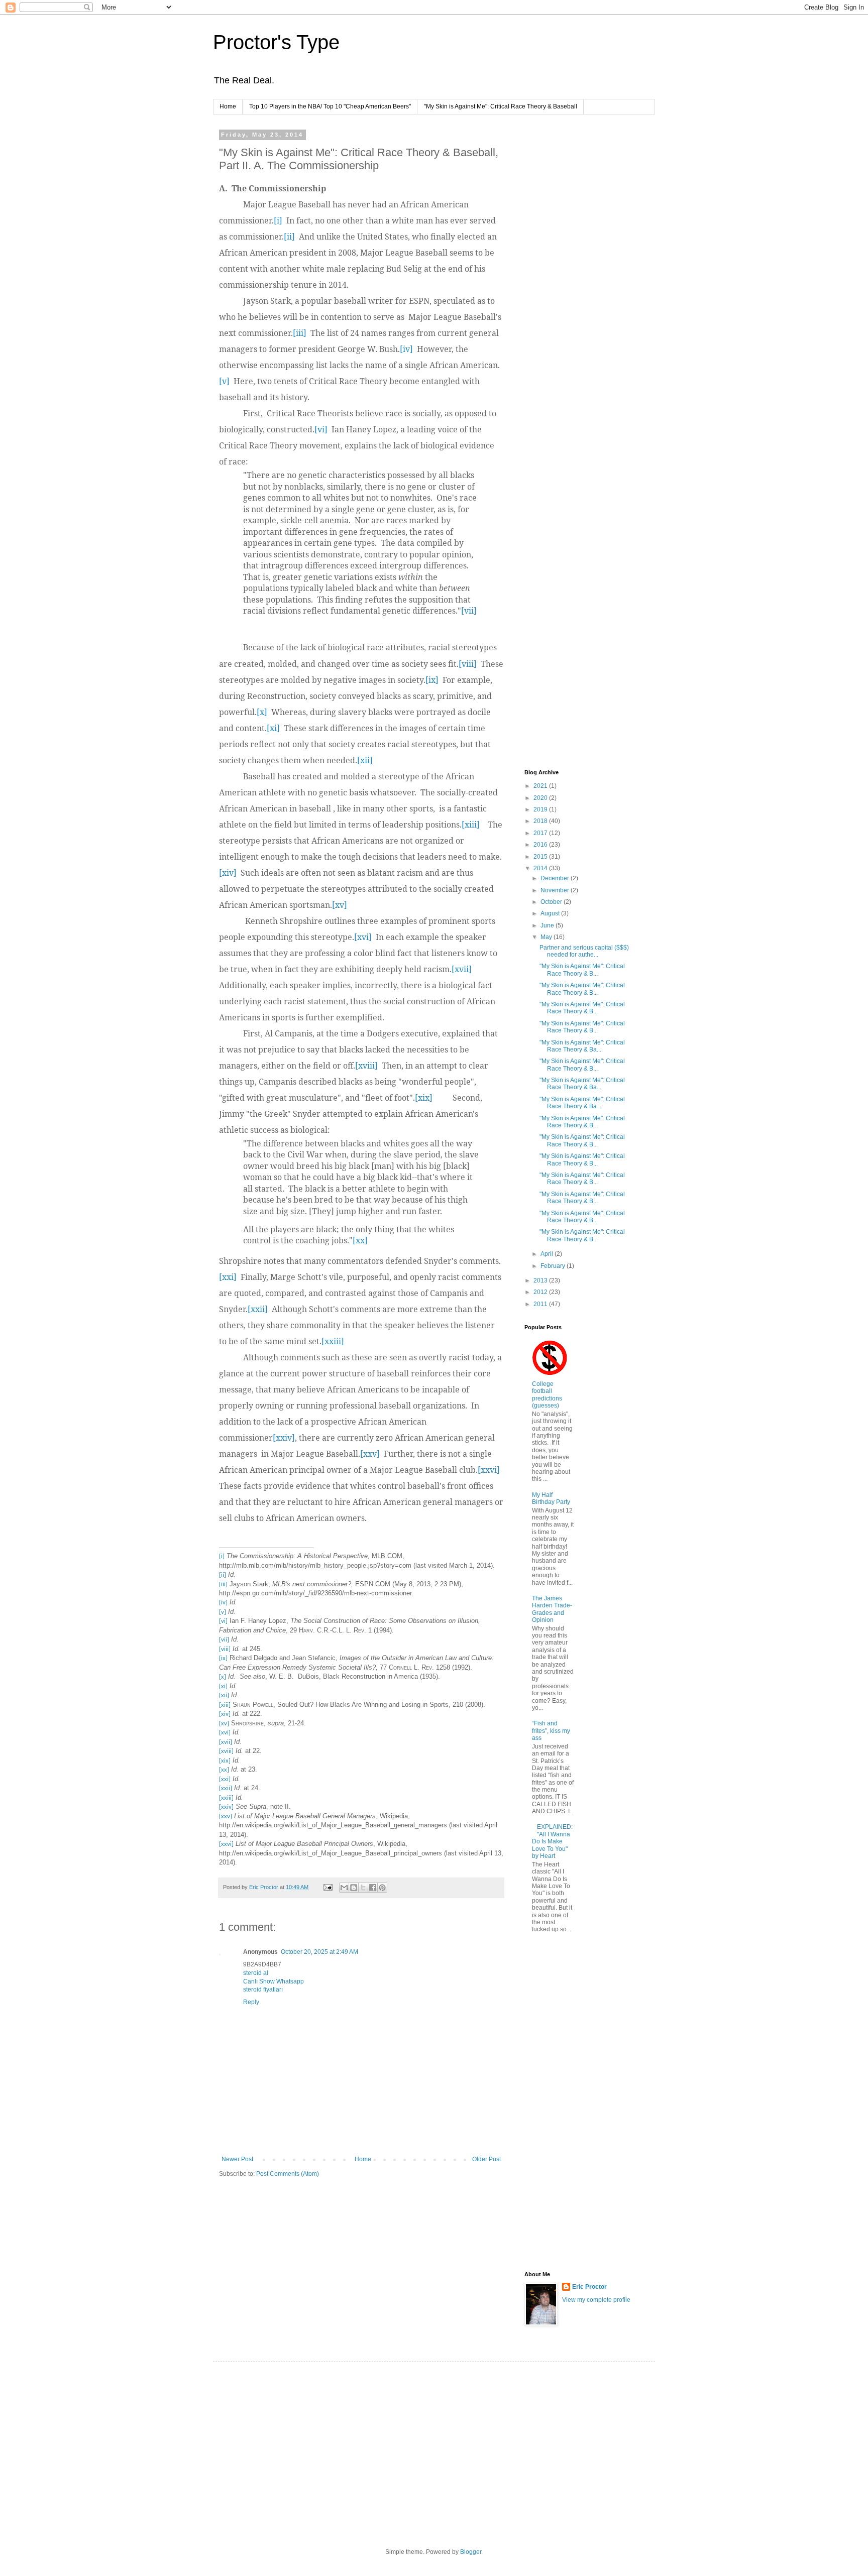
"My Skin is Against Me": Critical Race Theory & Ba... (582, 1046)
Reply (251, 2002)
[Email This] (344, 1888)
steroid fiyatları (263, 1989)
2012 (541, 1292)
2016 (541, 845)
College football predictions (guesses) (547, 1395)
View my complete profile (596, 2300)
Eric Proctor (589, 2287)
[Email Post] (328, 1887)
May (547, 937)
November (556, 890)
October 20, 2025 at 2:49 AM (319, 1952)
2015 (541, 857)
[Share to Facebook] (373, 1888)
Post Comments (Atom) (288, 2174)
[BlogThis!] (354, 1888)
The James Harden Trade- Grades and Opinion (552, 1609)
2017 (541, 833)
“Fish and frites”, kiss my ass (551, 1731)
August (551, 913)
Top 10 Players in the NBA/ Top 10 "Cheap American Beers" (330, 106)
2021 (541, 786)
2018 (541, 821)
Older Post (486, 2159)
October (552, 902)
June (548, 925)
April (548, 1254)
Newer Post (237, 2159)
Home (228, 106)
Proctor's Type (276, 42)
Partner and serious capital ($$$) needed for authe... (584, 951)
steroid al (256, 1973)
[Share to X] (363, 1888)
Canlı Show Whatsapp (274, 1981)
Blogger (471, 2552)
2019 (541, 809)
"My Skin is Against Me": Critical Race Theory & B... (582, 970)
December (556, 878)
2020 (541, 798)
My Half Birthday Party (551, 1498)
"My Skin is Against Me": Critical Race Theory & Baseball (501, 106)
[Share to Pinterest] (382, 1888)
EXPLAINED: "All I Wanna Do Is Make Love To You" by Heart (552, 1841)
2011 (541, 1304)
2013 (541, 1280)
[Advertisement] (565, 283)
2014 (541, 868)
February (554, 1266)
